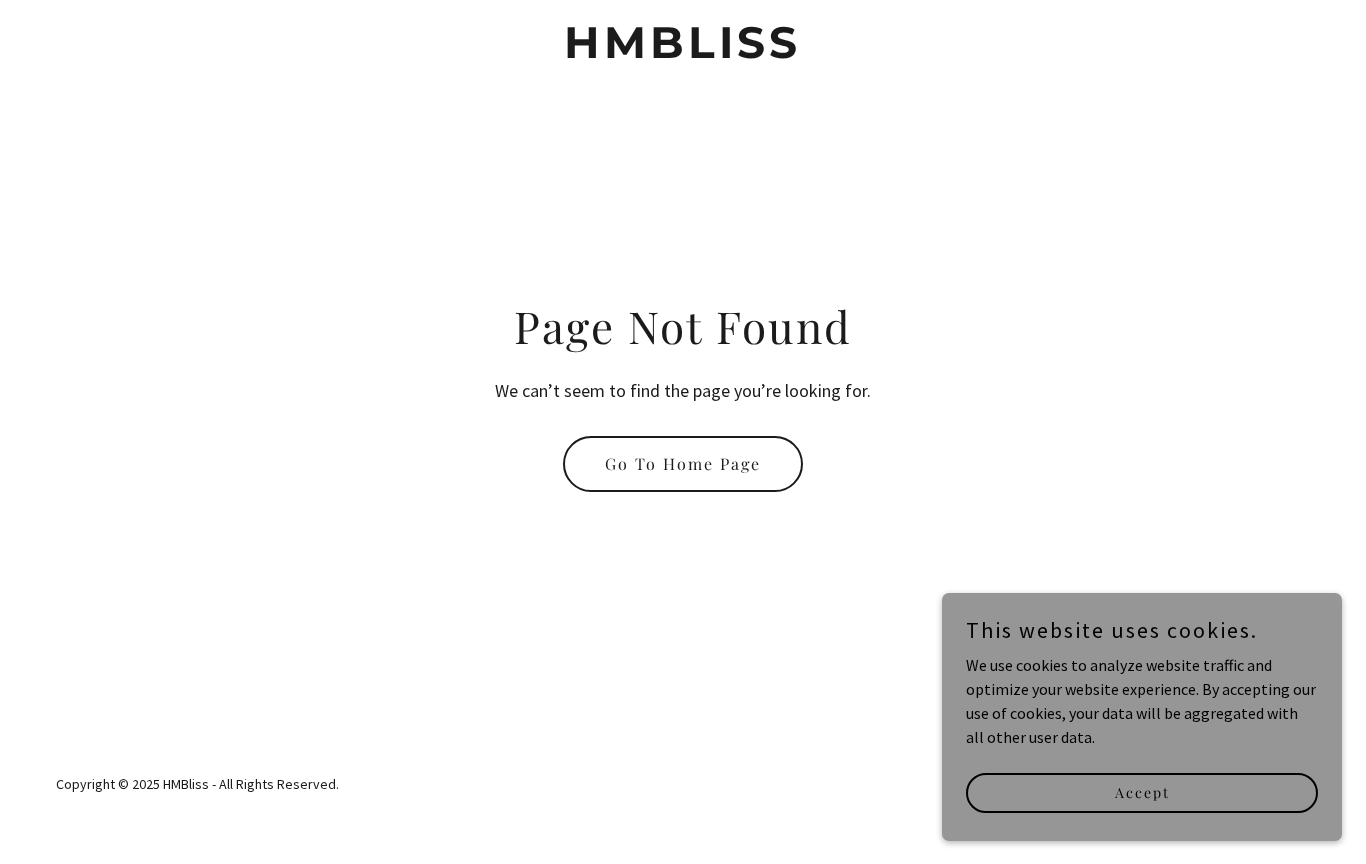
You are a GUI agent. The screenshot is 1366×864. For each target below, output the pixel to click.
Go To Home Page (683, 463)
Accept (1142, 792)
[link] (682, 52)
